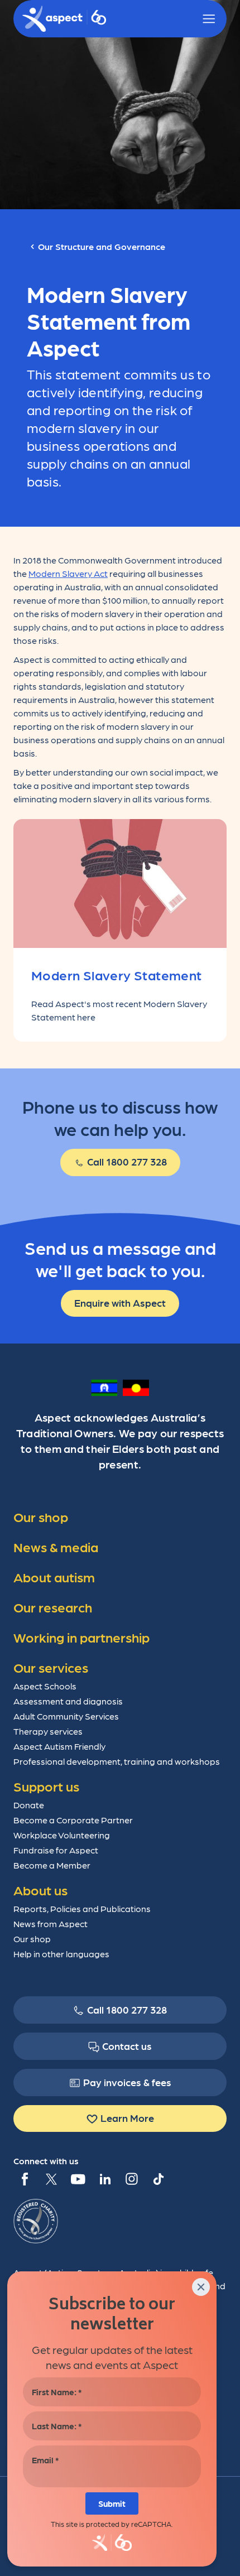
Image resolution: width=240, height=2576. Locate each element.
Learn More (127, 2118)
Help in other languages (61, 1954)
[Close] (201, 2287)
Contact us (127, 2046)
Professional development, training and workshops (117, 1761)
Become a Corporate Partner (73, 1820)
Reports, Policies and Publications (82, 1908)
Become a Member (52, 1865)
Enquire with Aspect (120, 1303)
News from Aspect (51, 1923)
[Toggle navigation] (209, 19)
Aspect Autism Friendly (59, 1746)
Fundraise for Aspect (56, 1850)
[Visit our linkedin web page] (105, 2179)
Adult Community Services (66, 1716)
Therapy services (48, 1731)
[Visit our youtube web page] (78, 2179)
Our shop (32, 1939)
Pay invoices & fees (127, 2082)
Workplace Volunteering (62, 1835)
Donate (29, 1805)
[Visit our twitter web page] (51, 2179)
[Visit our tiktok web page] (159, 2179)
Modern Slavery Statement (117, 974)
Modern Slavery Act (68, 573)
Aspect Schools (45, 1686)
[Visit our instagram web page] (132, 2179)
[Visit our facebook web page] (25, 2179)
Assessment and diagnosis (68, 1701)
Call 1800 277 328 (126, 1161)
